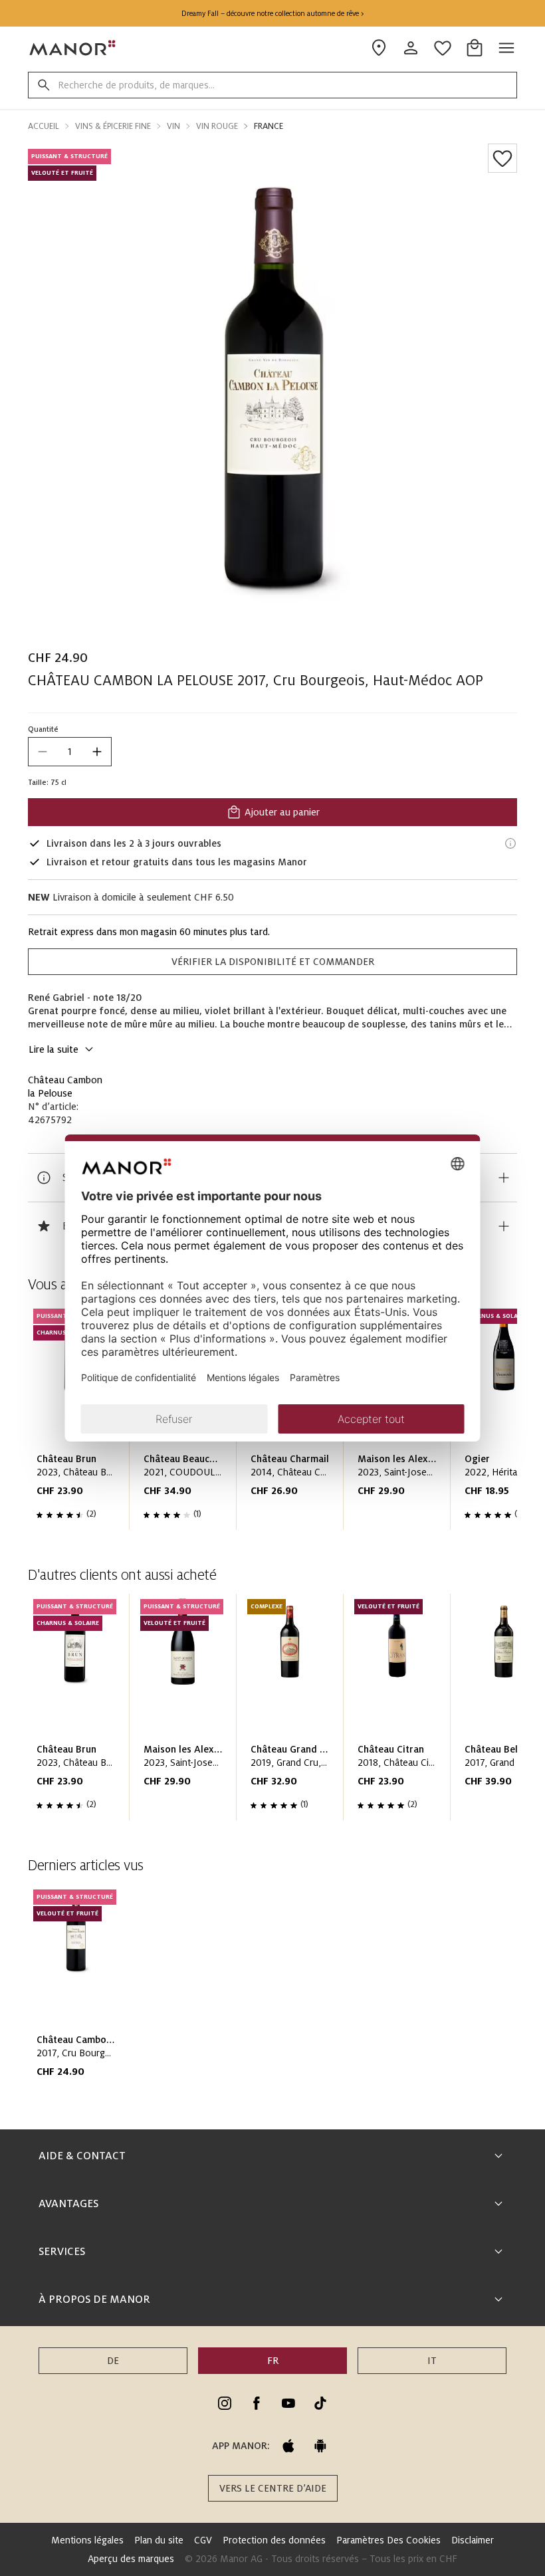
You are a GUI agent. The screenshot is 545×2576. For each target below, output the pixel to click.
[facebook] (257, 2403)
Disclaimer (473, 2540)
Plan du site (159, 2540)
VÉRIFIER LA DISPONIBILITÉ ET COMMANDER (273, 962)
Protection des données (274, 2540)
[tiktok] (320, 2403)
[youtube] (288, 2403)
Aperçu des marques (131, 2559)
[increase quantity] (97, 752)
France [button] (269, 126)
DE (113, 2361)
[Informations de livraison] (510, 843)
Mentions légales (87, 2540)
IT (432, 2361)
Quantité (43, 729)
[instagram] (225, 2403)
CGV (203, 2540)
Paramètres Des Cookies (388, 2540)
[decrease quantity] (43, 752)
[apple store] (288, 2446)
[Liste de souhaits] (502, 158)
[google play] (320, 2446)
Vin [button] (173, 126)
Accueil (44, 126)
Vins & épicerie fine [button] (113, 126)
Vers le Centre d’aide (273, 2488)
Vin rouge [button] (217, 126)
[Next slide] (469, 1713)
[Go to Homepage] (73, 48)
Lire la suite (54, 1049)
